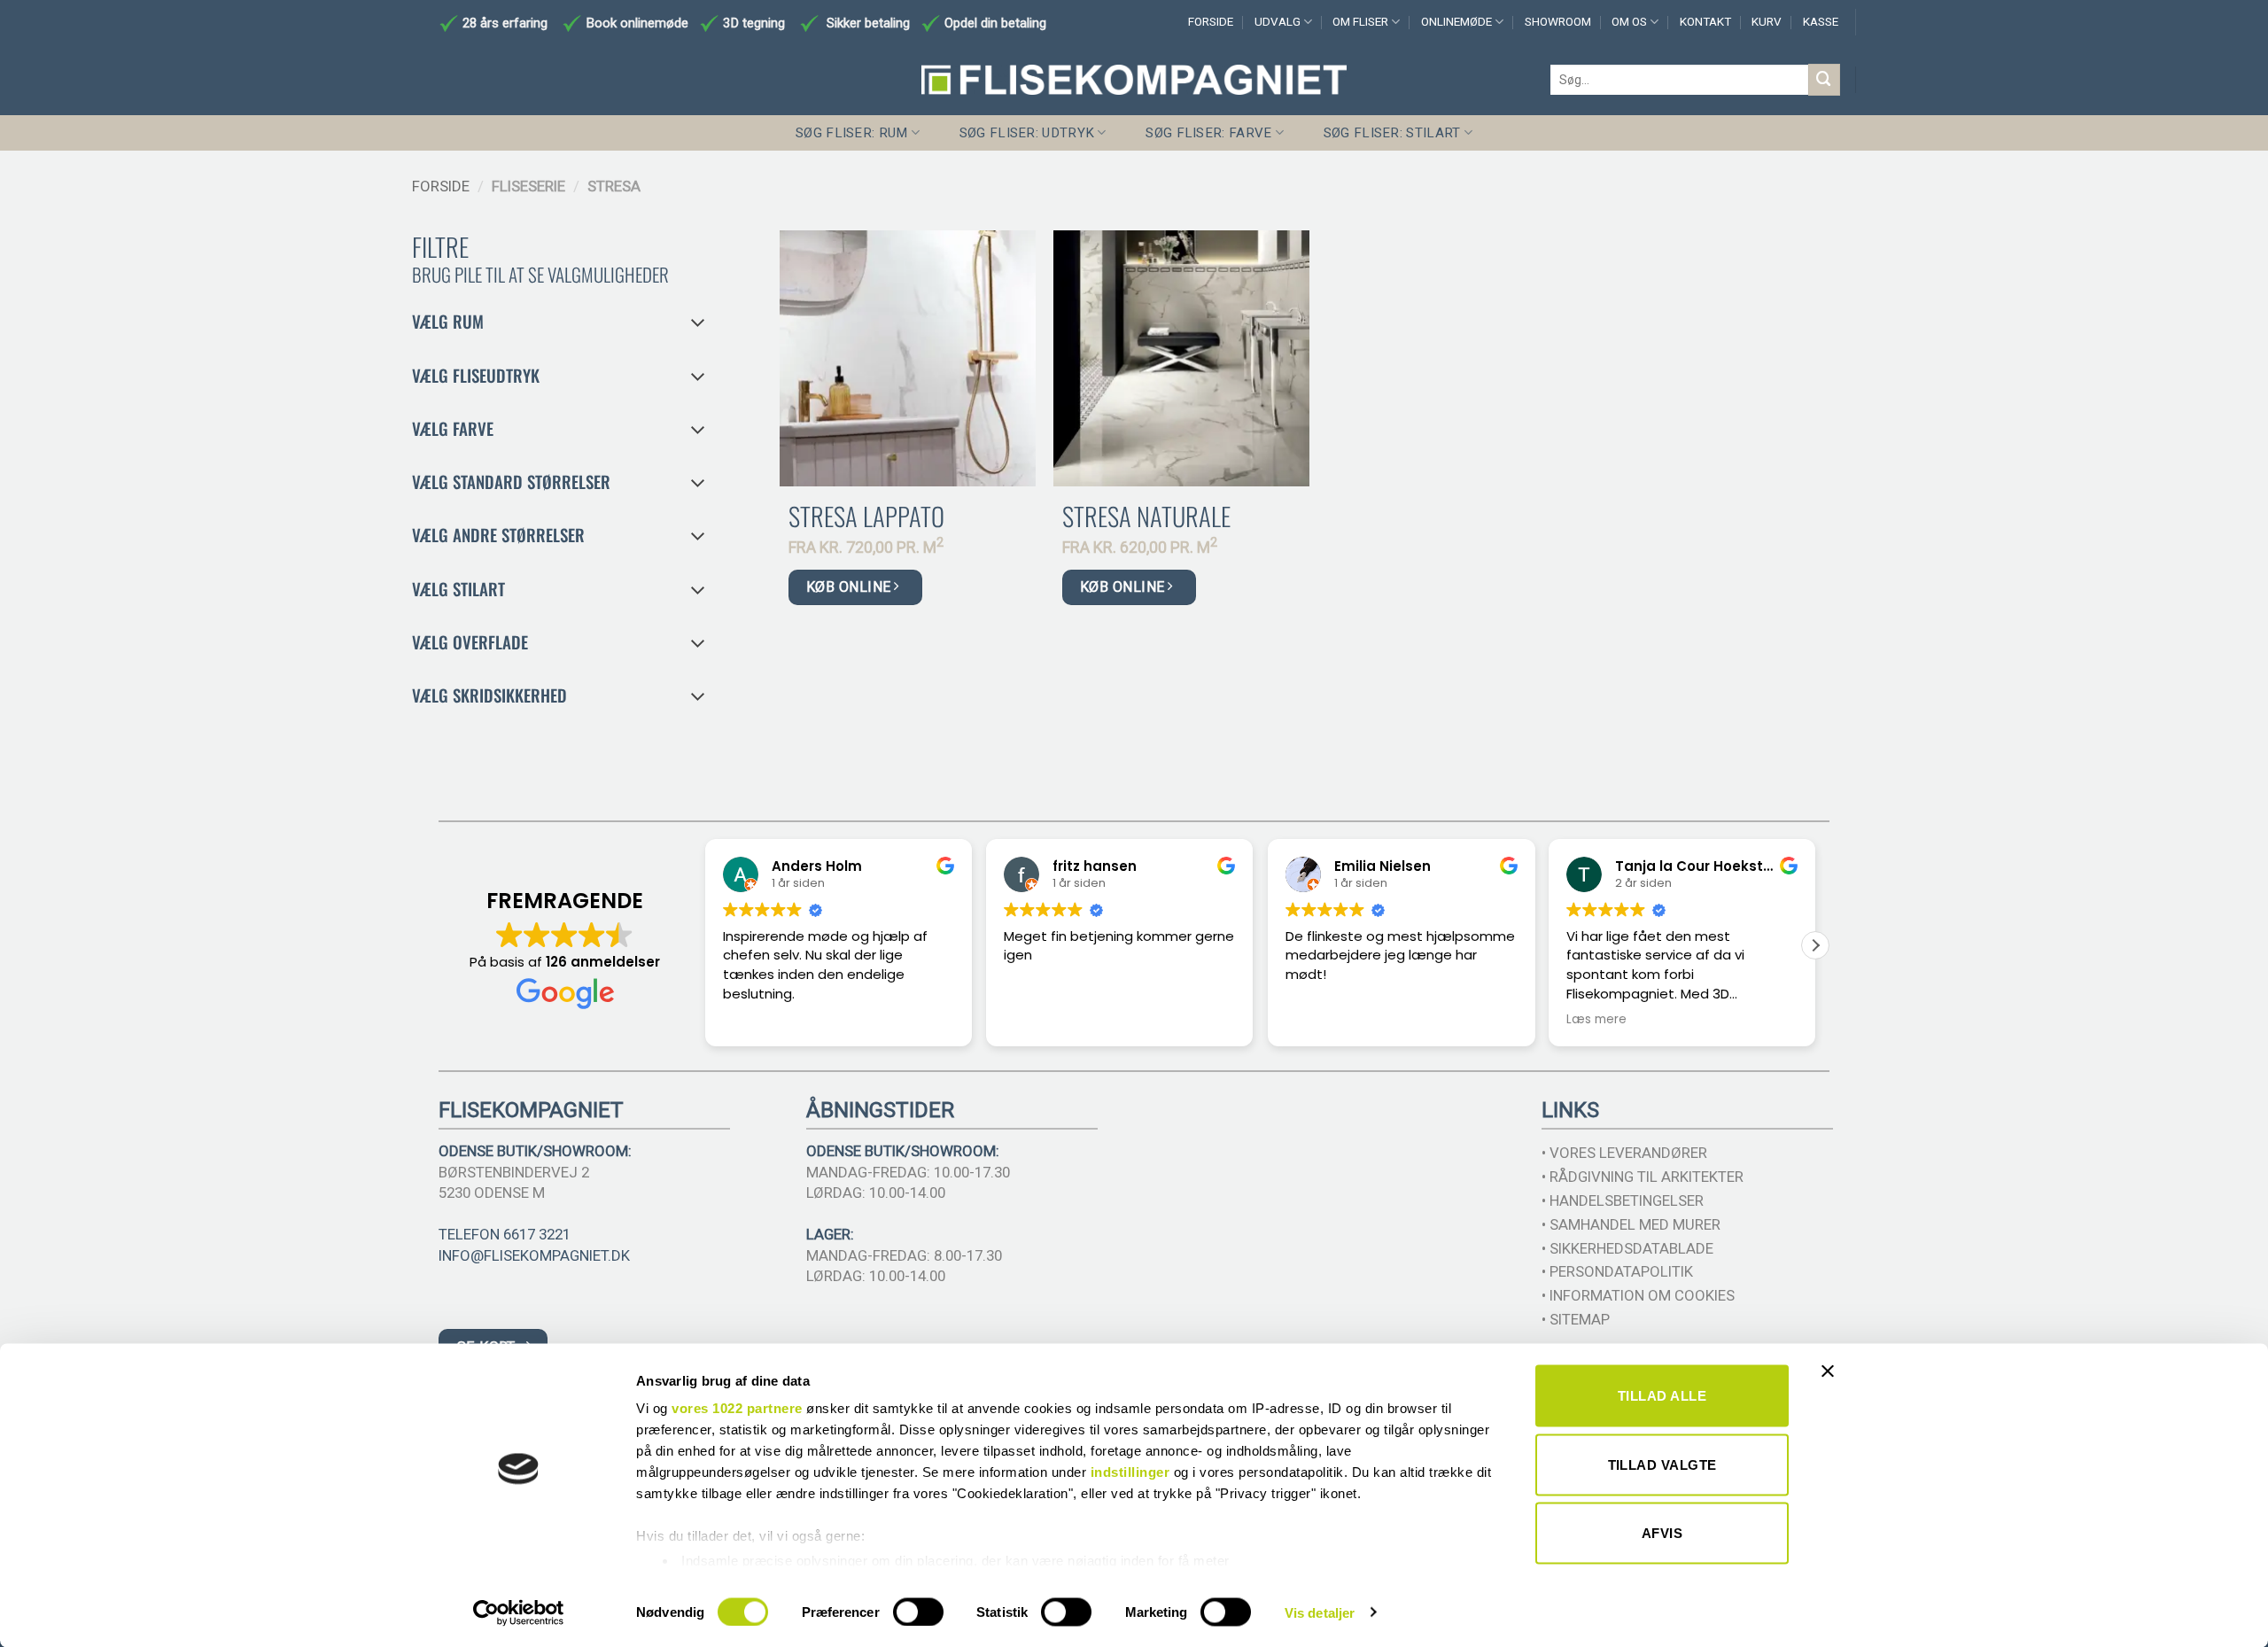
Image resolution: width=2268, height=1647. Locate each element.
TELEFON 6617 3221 (505, 1234)
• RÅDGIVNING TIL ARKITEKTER (1643, 1177)
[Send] (1824, 79)
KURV (1767, 22)
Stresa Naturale (1146, 516)
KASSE (1821, 22)
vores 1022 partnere (737, 1408)
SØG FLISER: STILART (1392, 133)
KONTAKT (1705, 22)
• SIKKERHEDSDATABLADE (1627, 1248)
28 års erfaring (503, 23)
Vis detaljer (1320, 1612)
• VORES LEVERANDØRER (1624, 1153)
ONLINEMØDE (1456, 22)
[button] (1815, 945)
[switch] (918, 1612)
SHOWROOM (1558, 22)
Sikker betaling (868, 23)
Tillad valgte (1662, 1464)
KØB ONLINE (850, 587)
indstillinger (1130, 1472)
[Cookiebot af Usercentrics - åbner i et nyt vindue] (519, 1612)
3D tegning (754, 23)
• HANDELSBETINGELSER (1623, 1200)
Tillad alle (1662, 1396)
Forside (441, 186)
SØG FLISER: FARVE (1208, 133)
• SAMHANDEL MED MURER (1631, 1224)
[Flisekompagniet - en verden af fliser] (1134, 80)
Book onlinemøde (639, 23)
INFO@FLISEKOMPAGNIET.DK (534, 1255)
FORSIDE (1211, 22)
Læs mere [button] (1596, 1020)
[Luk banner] (1832, 1382)
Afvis (1662, 1533)
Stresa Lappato (866, 516)
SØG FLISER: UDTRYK (1027, 133)
